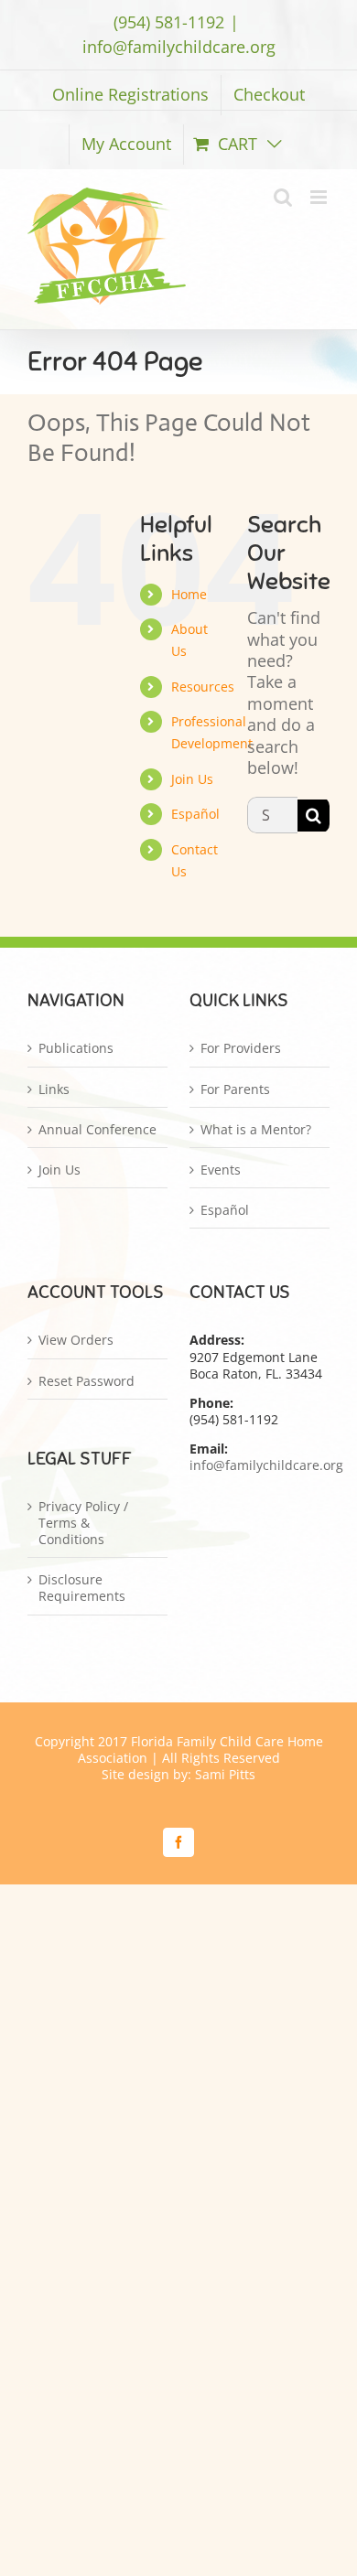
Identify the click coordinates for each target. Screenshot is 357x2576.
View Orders (76, 1340)
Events (221, 1170)
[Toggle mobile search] (283, 197)
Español (195, 814)
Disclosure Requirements (82, 1588)
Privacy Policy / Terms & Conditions (83, 1523)
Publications (76, 1048)
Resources (203, 687)
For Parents (235, 1089)
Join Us (192, 779)
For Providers (241, 1048)
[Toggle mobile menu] (320, 197)
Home (189, 594)
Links (54, 1089)
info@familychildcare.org (179, 47)
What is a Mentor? (256, 1130)
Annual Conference (97, 1130)
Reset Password (87, 1381)
